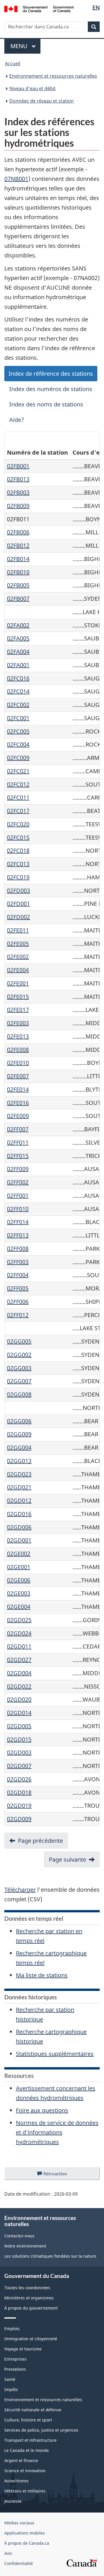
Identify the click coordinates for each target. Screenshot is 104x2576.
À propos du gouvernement (31, 2308)
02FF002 (18, 1182)
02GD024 (19, 1633)
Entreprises (15, 2359)
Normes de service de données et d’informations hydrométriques (57, 2132)
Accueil (13, 63)
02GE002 (19, 1554)
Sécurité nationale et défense (33, 2410)
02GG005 (19, 1341)
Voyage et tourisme (23, 2349)
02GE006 (19, 1580)
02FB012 (18, 545)
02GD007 (19, 1766)
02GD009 (19, 1819)
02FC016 (18, 678)
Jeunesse (13, 2501)
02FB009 (18, 506)
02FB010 (18, 572)
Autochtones (16, 2481)
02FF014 (18, 1222)
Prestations (15, 2369)
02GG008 (19, 1394)
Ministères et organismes (29, 2298)
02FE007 (18, 1076)
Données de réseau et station (41, 101)
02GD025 (19, 1620)
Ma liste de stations (42, 1975)
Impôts (11, 2389)
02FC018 (18, 851)
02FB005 (18, 585)
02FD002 (18, 917)
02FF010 (18, 1209)
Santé (10, 2379)
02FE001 (18, 983)
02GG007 (19, 1381)
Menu (25, 46)
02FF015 (18, 1156)
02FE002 (18, 957)
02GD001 (19, 1540)
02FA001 (18, 665)
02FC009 (18, 758)
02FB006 (18, 532)
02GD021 (19, 1487)
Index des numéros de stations (51, 389)
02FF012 (18, 1315)
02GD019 (19, 1806)
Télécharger (20, 1890)
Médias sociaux (19, 2523)
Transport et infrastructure (30, 2440)
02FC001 (18, 718)
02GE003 (19, 1593)
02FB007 (18, 599)
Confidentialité (19, 2563)
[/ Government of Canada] (39, 8)
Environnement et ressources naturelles (53, 76)
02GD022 (19, 1686)
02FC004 (18, 744)
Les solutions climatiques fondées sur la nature (50, 2256)
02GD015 (19, 1739)
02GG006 (19, 1421)
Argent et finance (21, 2460)
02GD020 (19, 1699)
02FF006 (18, 1302)
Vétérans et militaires (25, 2491)
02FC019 (18, 877)
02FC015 (18, 837)
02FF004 (18, 1275)
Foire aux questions (42, 2110)
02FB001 (18, 466)
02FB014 (18, 559)
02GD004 (19, 1673)
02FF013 (18, 1235)
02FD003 (18, 891)
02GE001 (19, 1567)
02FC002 (18, 705)
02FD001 (18, 904)
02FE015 (18, 997)
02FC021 (18, 771)
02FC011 (18, 797)
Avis (8, 2553)
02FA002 (18, 625)
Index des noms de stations (46, 404)
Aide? (17, 420)
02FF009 (18, 1169)
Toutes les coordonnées (27, 2288)
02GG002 (19, 1355)
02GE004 (19, 1607)
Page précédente (40, 1841)
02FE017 (18, 1010)
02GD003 (19, 1752)
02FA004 (18, 652)
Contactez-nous (19, 2236)
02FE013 (18, 1036)
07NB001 (16, 179)
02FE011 (18, 930)
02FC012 (18, 784)
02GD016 (19, 1514)
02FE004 (18, 970)
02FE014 (18, 1089)
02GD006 (19, 1527)
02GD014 (19, 1713)
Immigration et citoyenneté (31, 2339)
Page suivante (67, 1859)
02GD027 (19, 1660)
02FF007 (18, 1129)
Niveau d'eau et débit (32, 88)
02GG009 (19, 1434)
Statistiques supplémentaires (55, 2054)
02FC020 (18, 824)
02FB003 (18, 492)
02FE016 (18, 1103)
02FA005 (18, 638)
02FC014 (18, 691)
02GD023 (19, 1474)
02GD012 (19, 1501)
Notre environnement (25, 2246)
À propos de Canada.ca (27, 2543)
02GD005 (19, 1726)
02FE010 (18, 1063)
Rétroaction (60, 2175)
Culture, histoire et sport (28, 2420)
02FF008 (18, 1249)
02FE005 (18, 944)
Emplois (12, 2329)
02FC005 (18, 731)
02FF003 (18, 1262)
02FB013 (18, 479)
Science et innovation (25, 2471)
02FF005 (18, 1288)
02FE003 (18, 1023)
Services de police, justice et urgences (41, 2430)
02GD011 (19, 1646)
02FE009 (18, 1116)
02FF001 (18, 1196)
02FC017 (18, 811)
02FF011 (18, 1142)
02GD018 (19, 1792)
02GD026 (19, 1779)
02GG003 (19, 1368)
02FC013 (18, 864)
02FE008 (18, 1050)
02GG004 (19, 1447)
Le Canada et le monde (27, 2450)
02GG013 (19, 1461)
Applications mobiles (25, 2533)
